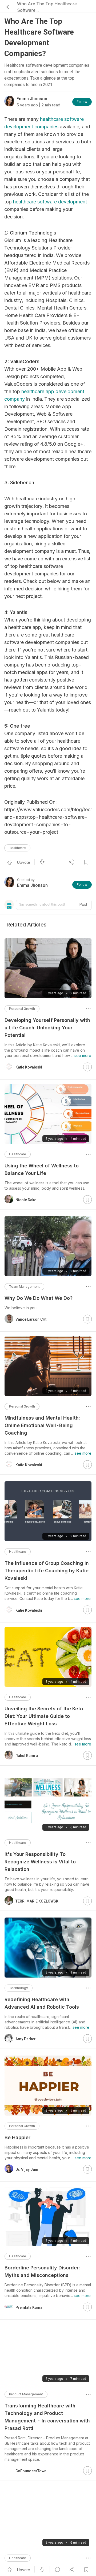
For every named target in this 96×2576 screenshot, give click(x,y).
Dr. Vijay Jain (27, 2169)
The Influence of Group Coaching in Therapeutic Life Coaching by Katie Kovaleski (47, 1571)
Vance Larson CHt (31, 1319)
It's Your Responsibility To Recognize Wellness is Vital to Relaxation (40, 1862)
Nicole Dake (26, 1200)
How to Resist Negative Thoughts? (45, 2559)
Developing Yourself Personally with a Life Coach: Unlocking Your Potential (47, 1028)
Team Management (24, 1287)
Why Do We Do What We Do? (39, 1298)
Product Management (26, 2394)
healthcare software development (50, 202)
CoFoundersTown (31, 2460)
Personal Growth (22, 1009)
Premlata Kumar (30, 2307)
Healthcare (17, 848)
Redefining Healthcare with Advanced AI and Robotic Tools (42, 2003)
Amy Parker (26, 2039)
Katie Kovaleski (29, 1067)
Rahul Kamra (27, 1756)
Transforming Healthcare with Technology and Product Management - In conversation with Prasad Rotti (47, 2417)
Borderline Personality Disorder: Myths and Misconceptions (42, 2271)
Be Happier (17, 2137)
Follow (82, 102)
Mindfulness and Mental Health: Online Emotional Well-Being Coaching (42, 1425)
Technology (19, 1988)
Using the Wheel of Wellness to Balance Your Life (42, 1169)
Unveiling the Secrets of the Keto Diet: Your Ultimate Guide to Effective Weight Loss (44, 1716)
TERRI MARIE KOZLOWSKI (37, 1901)
